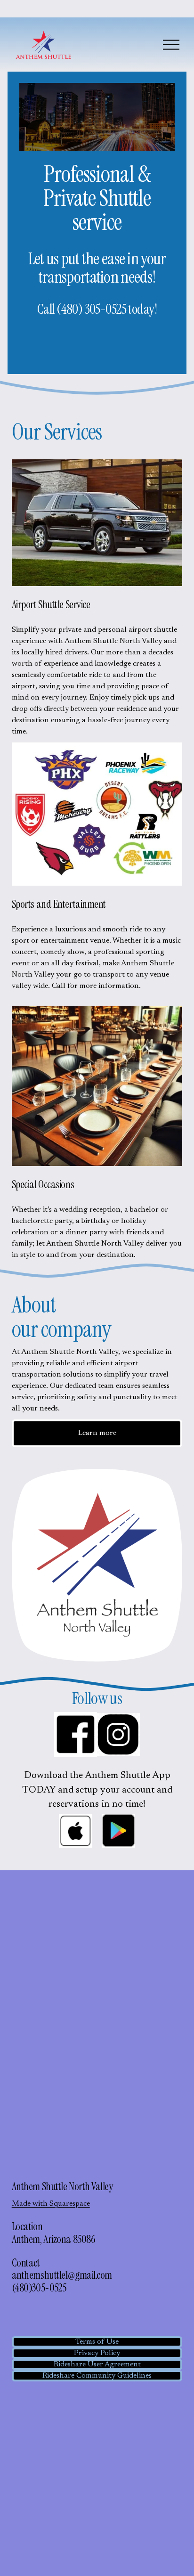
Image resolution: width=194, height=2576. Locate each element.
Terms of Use (97, 2342)
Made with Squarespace (51, 2204)
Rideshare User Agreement (97, 2364)
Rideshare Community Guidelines (97, 2376)
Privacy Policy (97, 2353)
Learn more (97, 1433)
